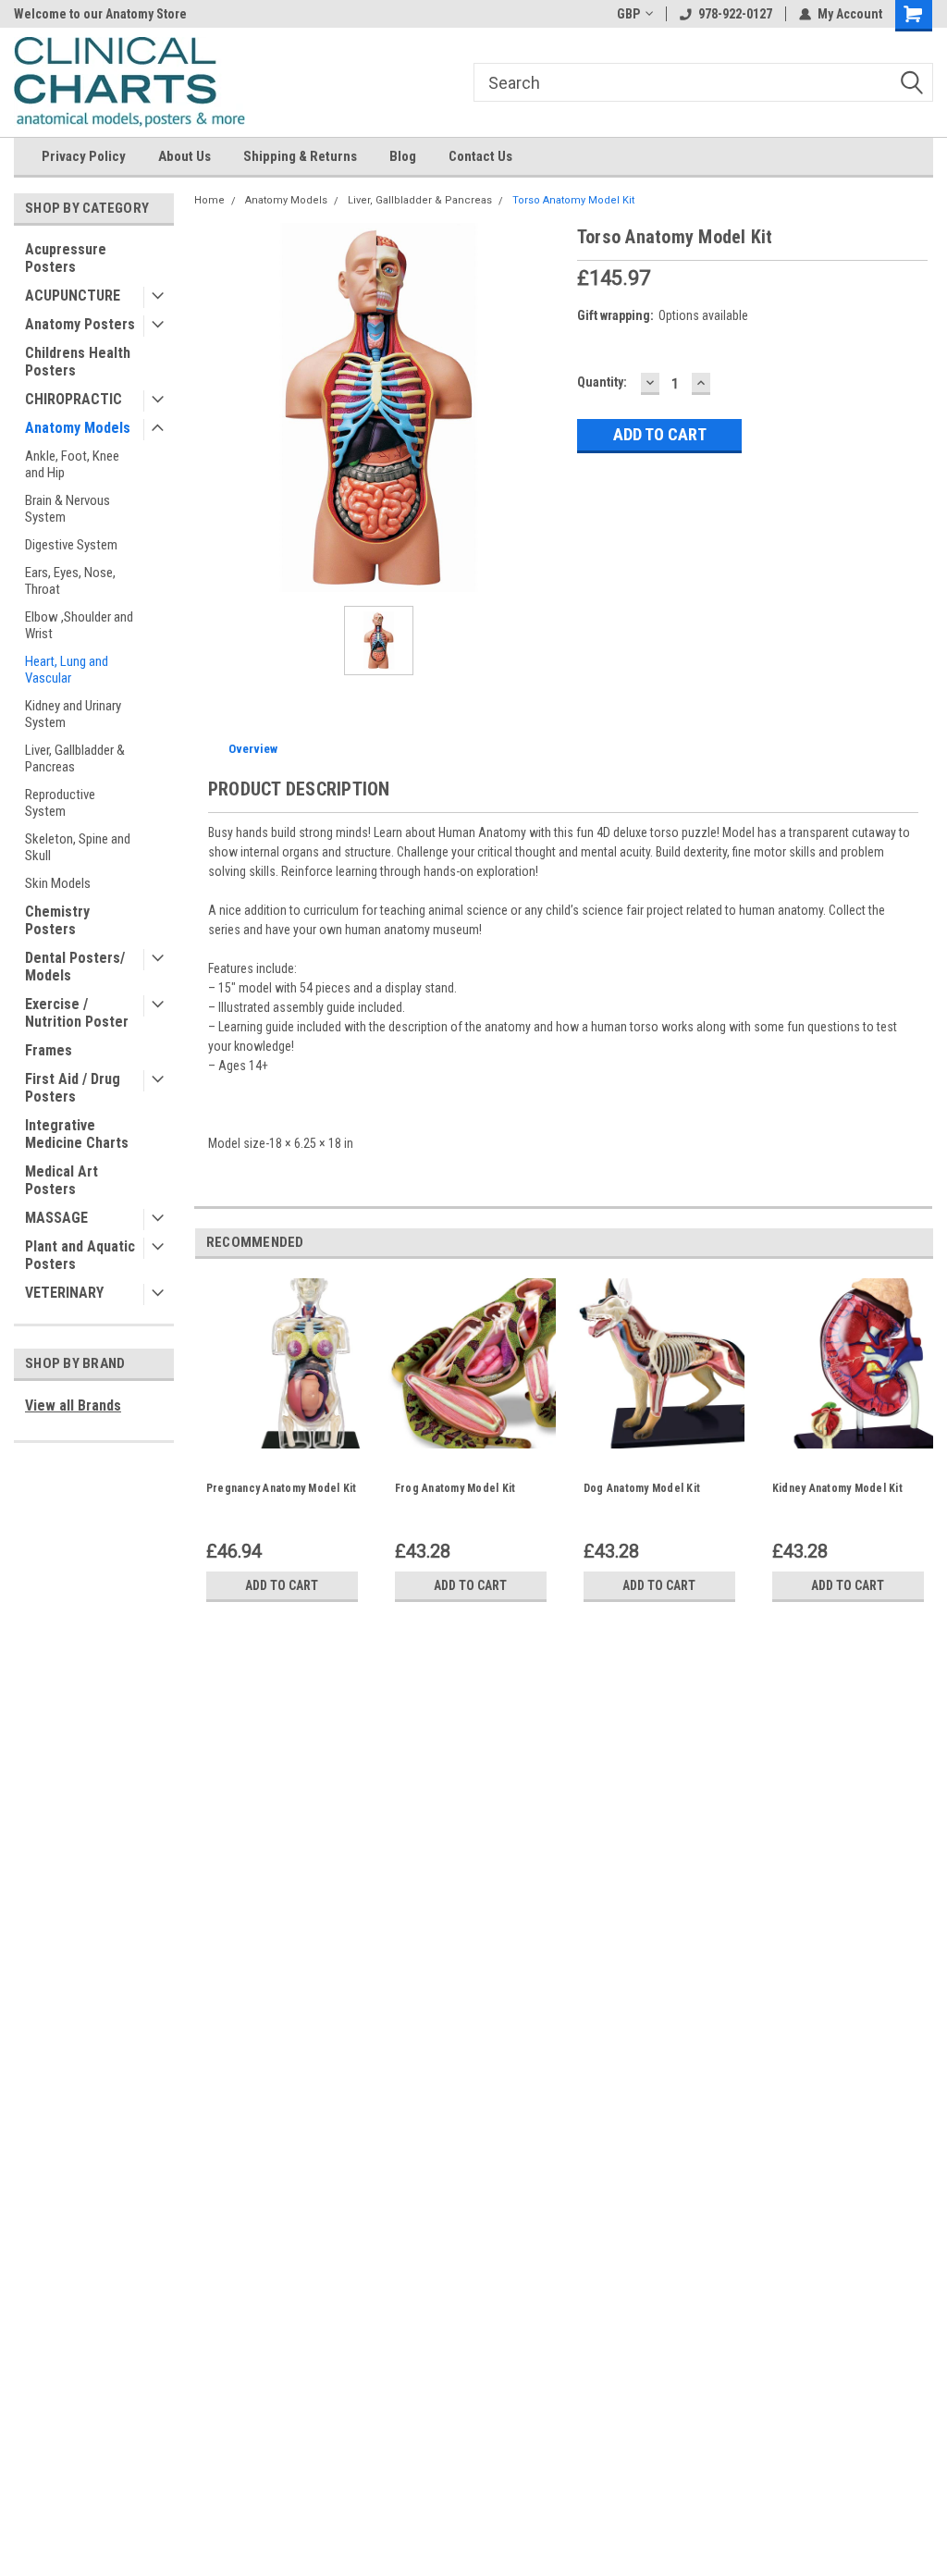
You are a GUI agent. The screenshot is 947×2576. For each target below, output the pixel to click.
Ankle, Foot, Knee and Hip (72, 464)
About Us (184, 156)
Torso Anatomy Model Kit (573, 200)
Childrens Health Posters (78, 362)
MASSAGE (56, 1218)
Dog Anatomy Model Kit (642, 1488)
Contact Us (480, 156)
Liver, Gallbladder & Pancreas (75, 758)
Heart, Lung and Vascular (67, 670)
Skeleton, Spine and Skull (78, 847)
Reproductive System (60, 803)
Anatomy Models (78, 428)
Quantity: (602, 382)
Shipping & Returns (300, 156)
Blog (403, 156)
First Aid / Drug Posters (73, 1088)
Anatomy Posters (80, 324)
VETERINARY (64, 1293)
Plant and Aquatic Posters (80, 1255)
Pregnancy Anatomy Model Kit (282, 1488)
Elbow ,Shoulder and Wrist (79, 625)
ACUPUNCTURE (73, 296)
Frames (49, 1050)
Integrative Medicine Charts (77, 1134)
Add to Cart (282, 1585)
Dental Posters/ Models (75, 967)
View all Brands (73, 1405)
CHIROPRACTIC (74, 399)
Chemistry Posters (57, 920)
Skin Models (58, 883)
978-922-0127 (735, 14)
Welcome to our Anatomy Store (100, 14)
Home (209, 200)
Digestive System (71, 545)
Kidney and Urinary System (73, 714)
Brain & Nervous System (68, 509)
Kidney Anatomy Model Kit (837, 1488)
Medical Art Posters (61, 1180)
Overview (253, 749)
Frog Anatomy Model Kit (455, 1488)
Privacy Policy (84, 156)
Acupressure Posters (66, 258)
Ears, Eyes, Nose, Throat (70, 581)
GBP (628, 14)
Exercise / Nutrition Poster (77, 1013)
